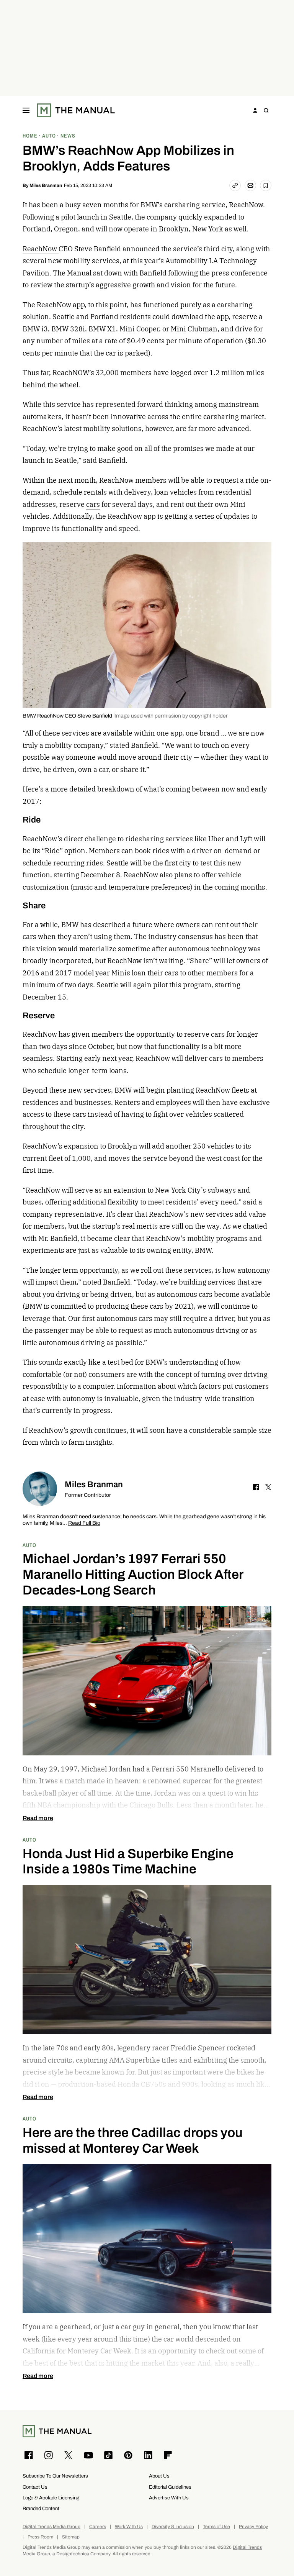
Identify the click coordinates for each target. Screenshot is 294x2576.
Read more (38, 1818)
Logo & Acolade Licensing (51, 2498)
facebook (256, 1487)
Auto (29, 1545)
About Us (159, 2476)
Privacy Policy (253, 2527)
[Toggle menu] (26, 110)
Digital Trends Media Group (51, 2527)
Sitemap (71, 2537)
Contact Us (35, 2487)
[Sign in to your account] (255, 110)
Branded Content (41, 2508)
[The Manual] (76, 110)
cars (93, 504)
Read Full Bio (84, 1523)
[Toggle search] (266, 110)
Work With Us (129, 2527)
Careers (98, 2527)
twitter (268, 1487)
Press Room (40, 2537)
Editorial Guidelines (170, 2487)
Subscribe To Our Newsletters (55, 2476)
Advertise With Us (169, 2498)
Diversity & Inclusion (173, 2527)
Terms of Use (216, 2527)
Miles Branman (46, 185)
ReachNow (41, 249)
